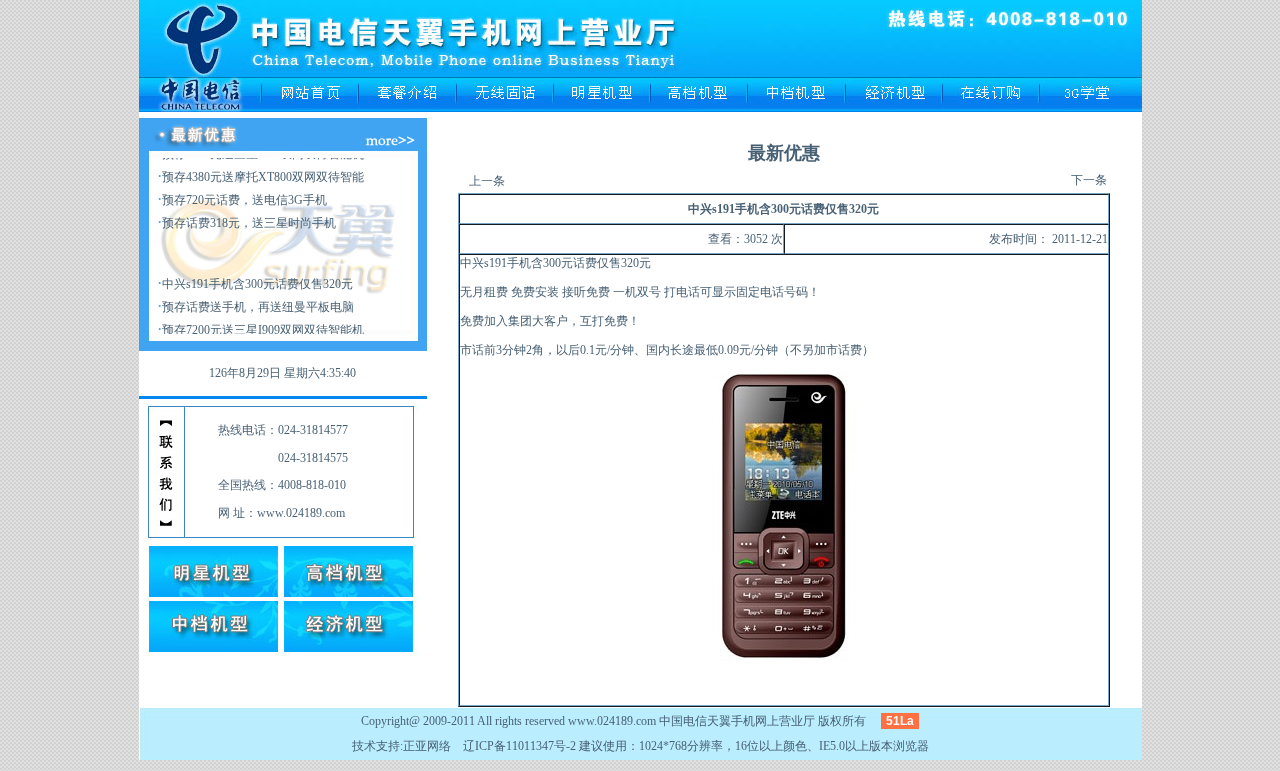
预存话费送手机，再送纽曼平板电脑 (258, 295)
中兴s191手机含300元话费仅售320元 (257, 272)
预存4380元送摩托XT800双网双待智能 (263, 165)
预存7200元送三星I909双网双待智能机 (263, 318)
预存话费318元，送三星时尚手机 (249, 211)
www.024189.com (612, 721)
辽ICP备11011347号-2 (519, 746)
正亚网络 (427, 746)
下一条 (1089, 180)
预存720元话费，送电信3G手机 (244, 188)
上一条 (487, 181)
